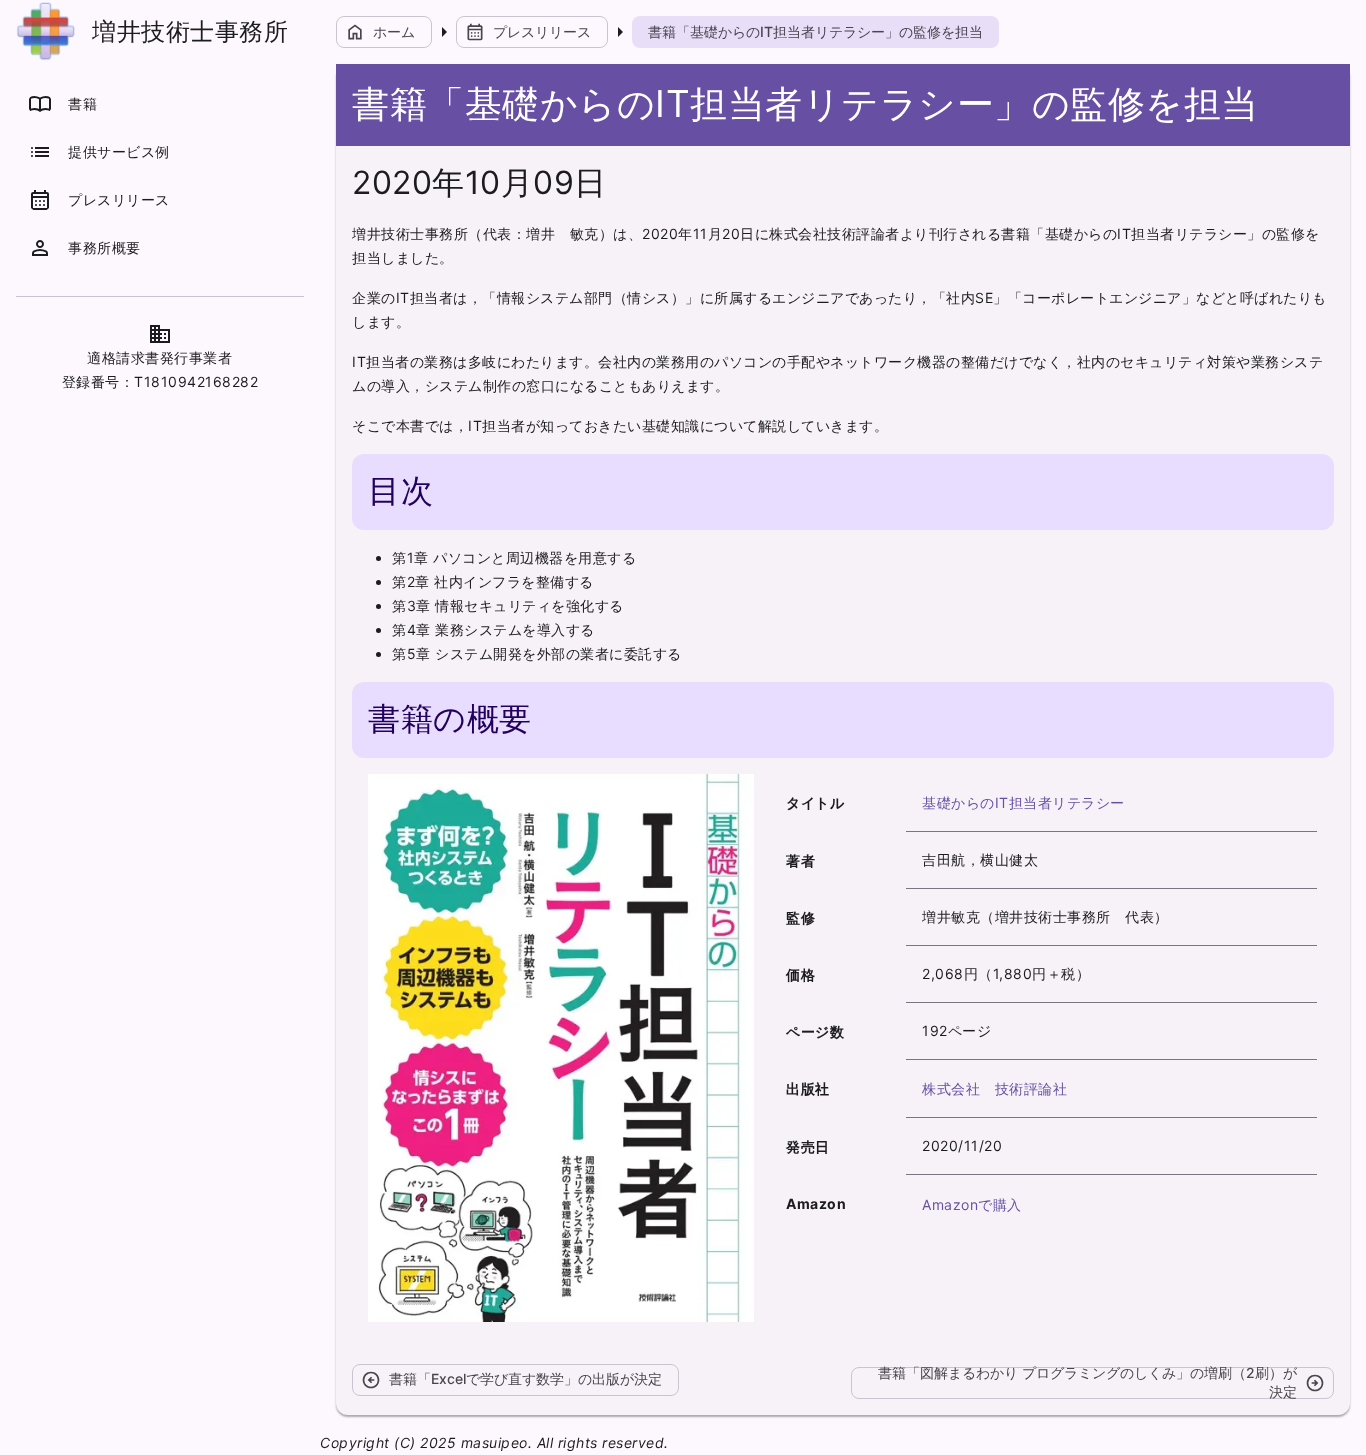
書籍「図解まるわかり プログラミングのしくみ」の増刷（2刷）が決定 (1101, 1383)
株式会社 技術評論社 (994, 1088)
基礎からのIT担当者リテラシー (1023, 802)
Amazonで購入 (972, 1204)
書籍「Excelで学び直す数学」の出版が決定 (511, 1380)
